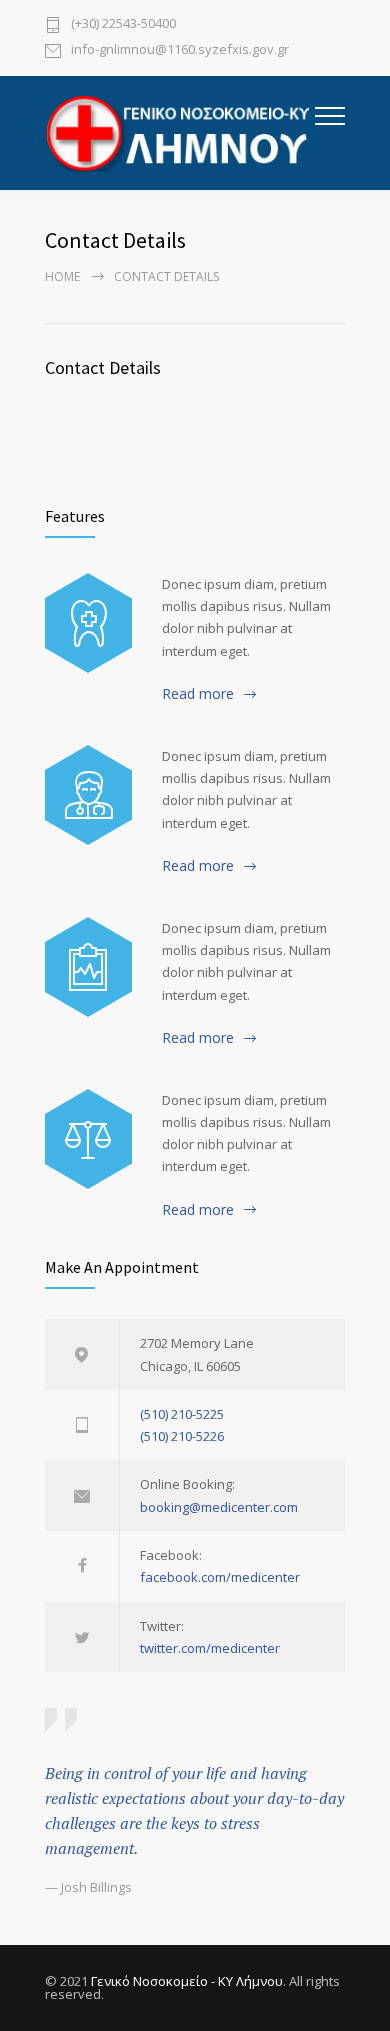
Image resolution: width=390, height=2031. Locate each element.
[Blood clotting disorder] (88, 623)
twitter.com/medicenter (210, 1648)
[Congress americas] (88, 967)
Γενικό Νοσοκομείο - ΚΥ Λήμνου (187, 1981)
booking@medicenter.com (219, 1507)
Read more (198, 693)
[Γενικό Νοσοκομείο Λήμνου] (180, 133)
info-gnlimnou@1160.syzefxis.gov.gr (180, 50)
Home (62, 276)
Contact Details (103, 367)
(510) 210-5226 (182, 1436)
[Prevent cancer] (88, 1139)
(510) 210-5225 (182, 1414)
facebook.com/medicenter (220, 1577)
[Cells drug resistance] (88, 795)
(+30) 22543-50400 (123, 24)
